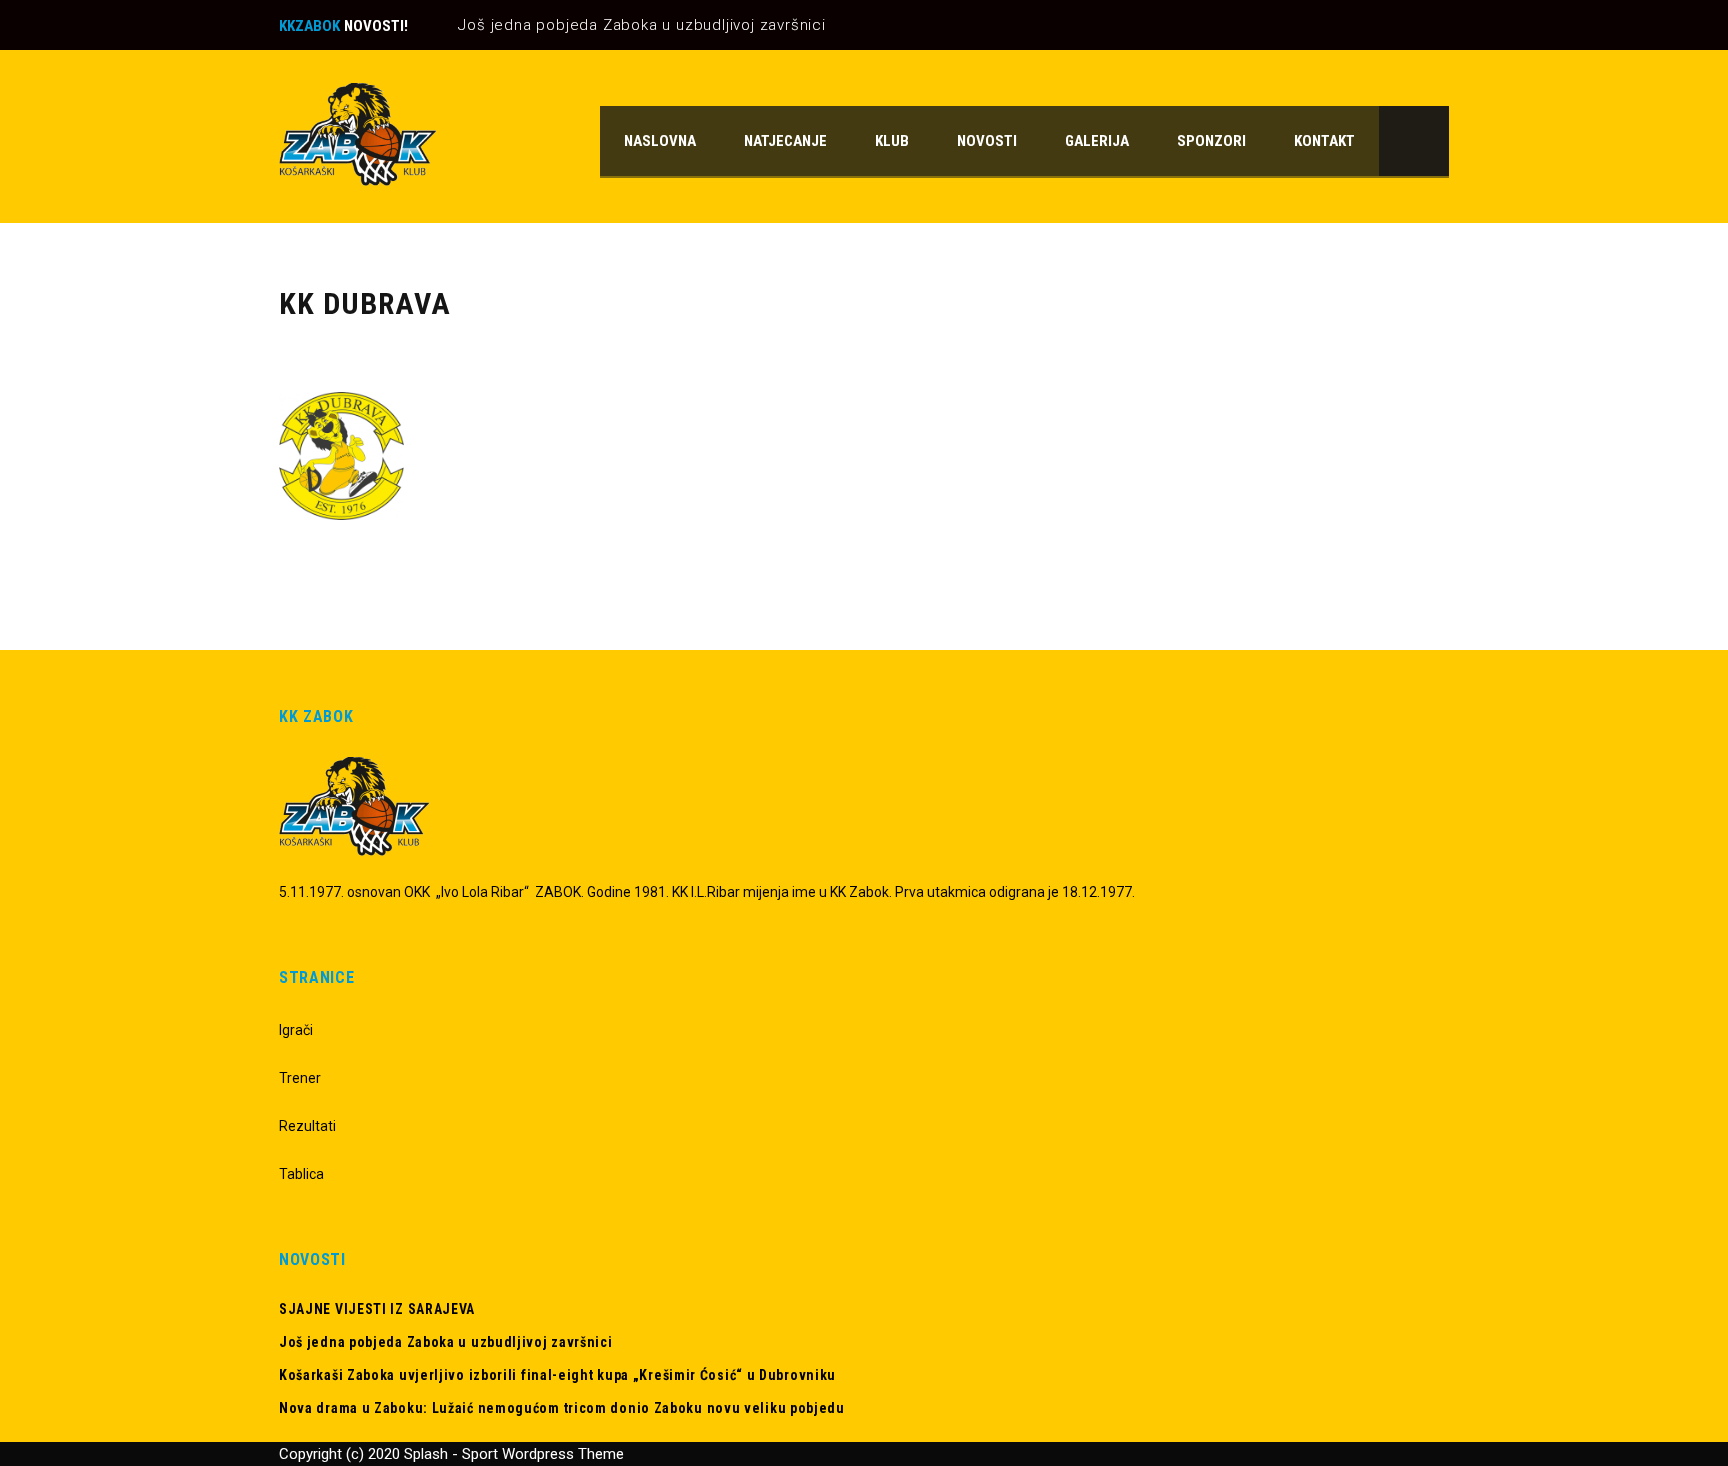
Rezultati (307, 1126)
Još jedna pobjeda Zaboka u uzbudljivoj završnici (641, 25)
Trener (300, 1078)
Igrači (296, 1030)
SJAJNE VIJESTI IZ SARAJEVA (377, 1309)
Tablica (301, 1174)
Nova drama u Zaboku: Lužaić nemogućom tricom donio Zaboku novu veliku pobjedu (562, 1408)
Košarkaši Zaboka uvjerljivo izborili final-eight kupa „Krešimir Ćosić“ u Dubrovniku (557, 1375)
